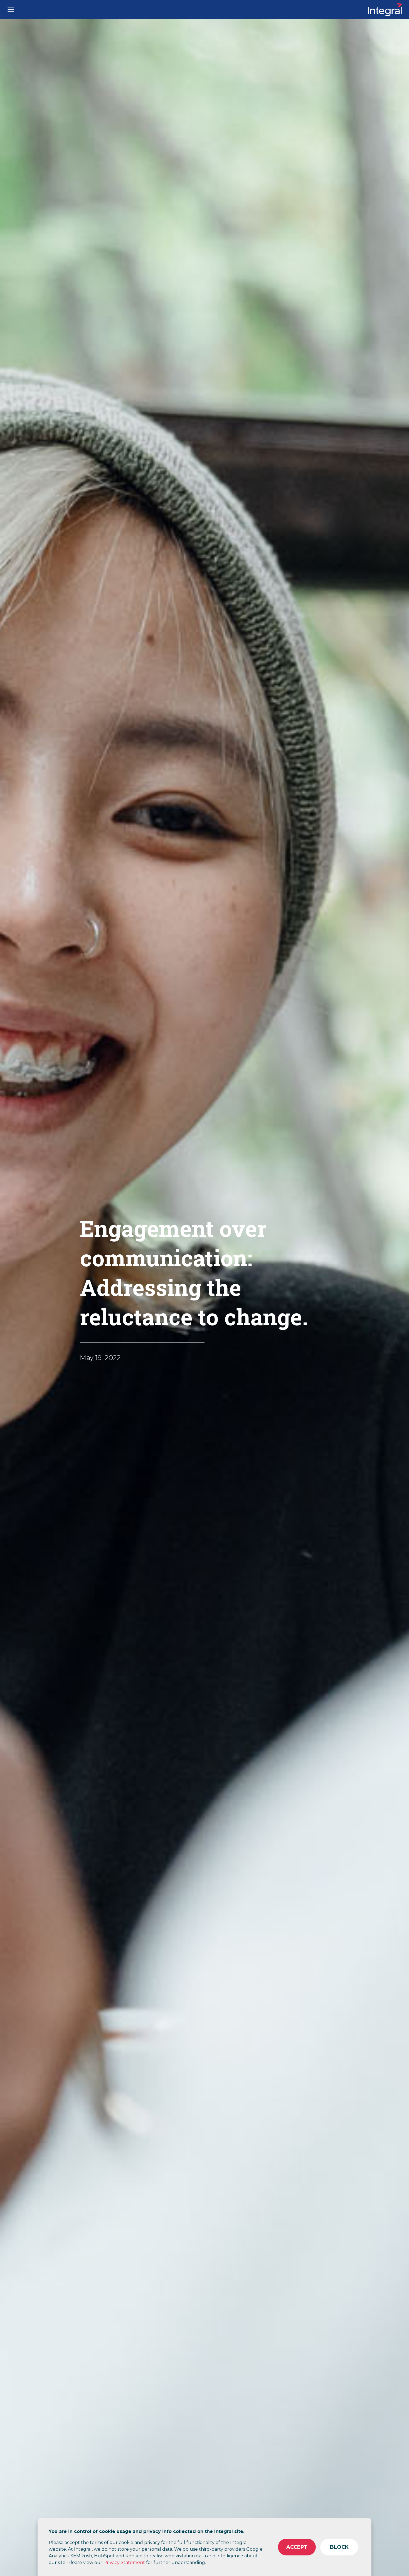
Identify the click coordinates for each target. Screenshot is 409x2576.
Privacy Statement (124, 2563)
